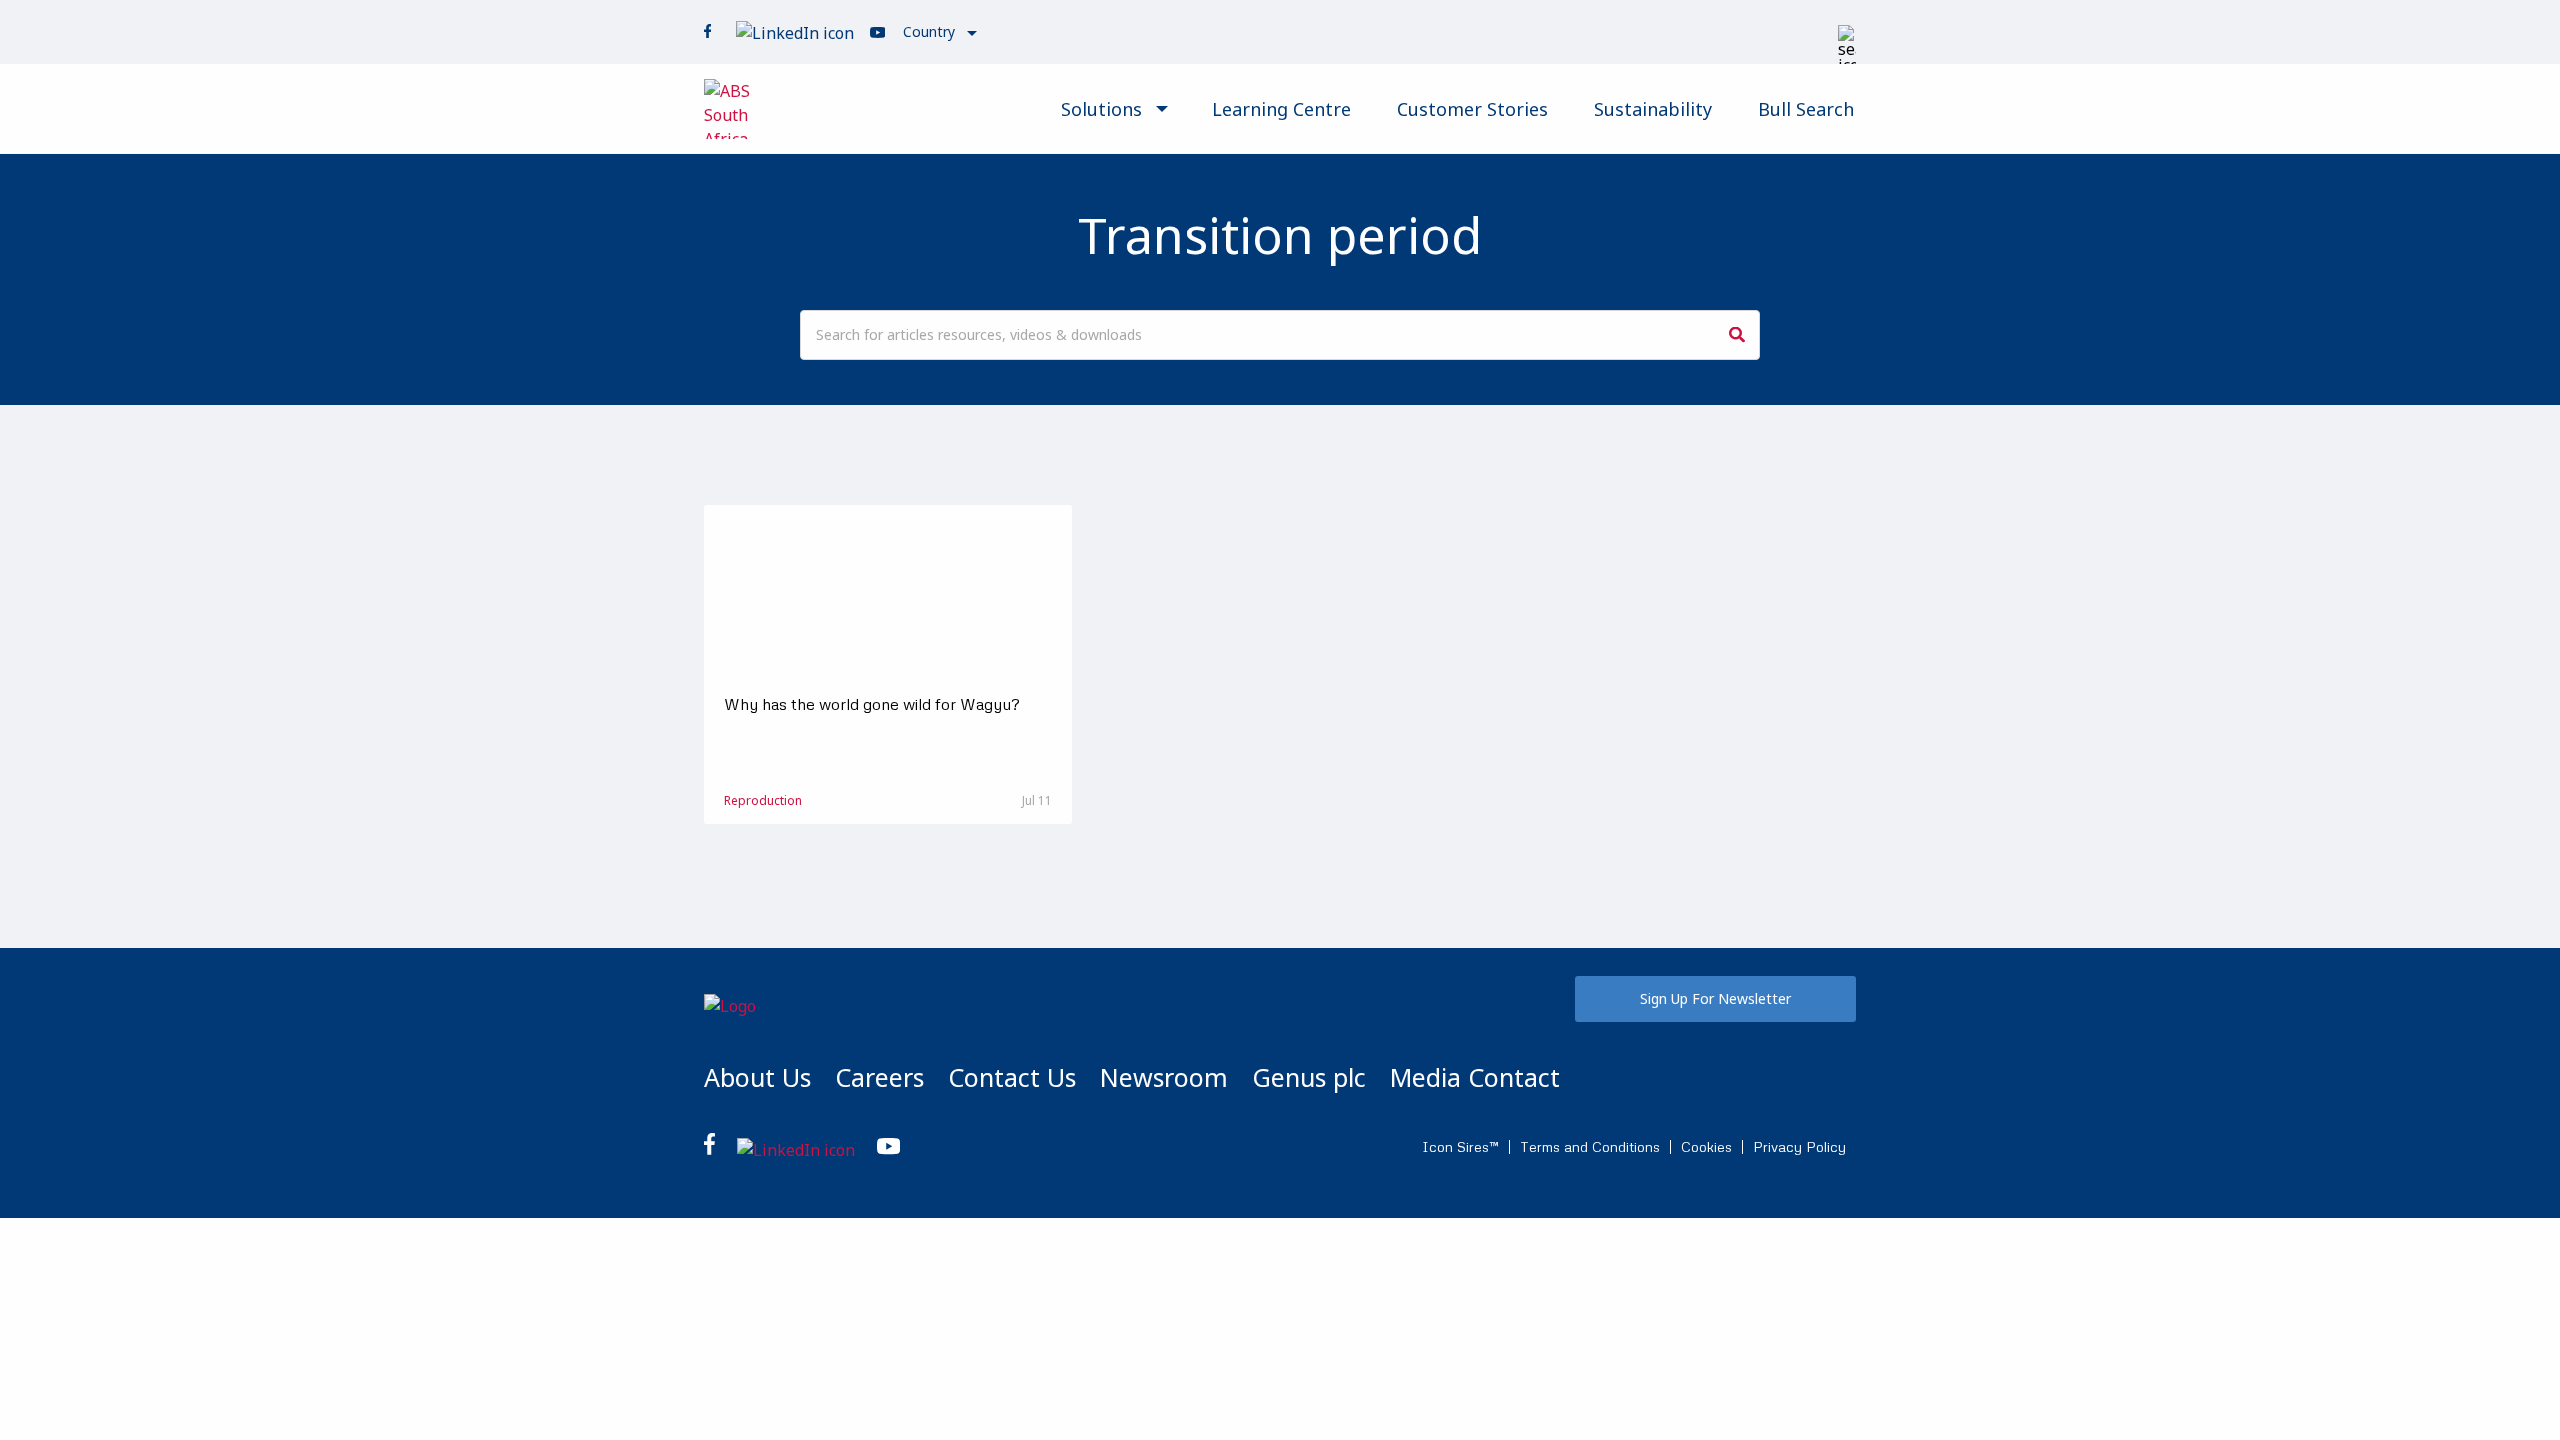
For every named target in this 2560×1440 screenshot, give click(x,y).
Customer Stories (1472, 109)
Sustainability (1653, 109)
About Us (757, 1077)
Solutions (1101, 109)
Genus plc (1309, 1077)
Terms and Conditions (1590, 1147)
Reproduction (763, 800)
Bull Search (1806, 109)
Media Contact (1475, 1077)
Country (929, 31)
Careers (879, 1077)
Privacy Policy (1799, 1147)
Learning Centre (1281, 109)
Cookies (1706, 1147)
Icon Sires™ (1460, 1147)
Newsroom (1164, 1077)
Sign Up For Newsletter (1715, 998)
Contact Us (1012, 1077)
